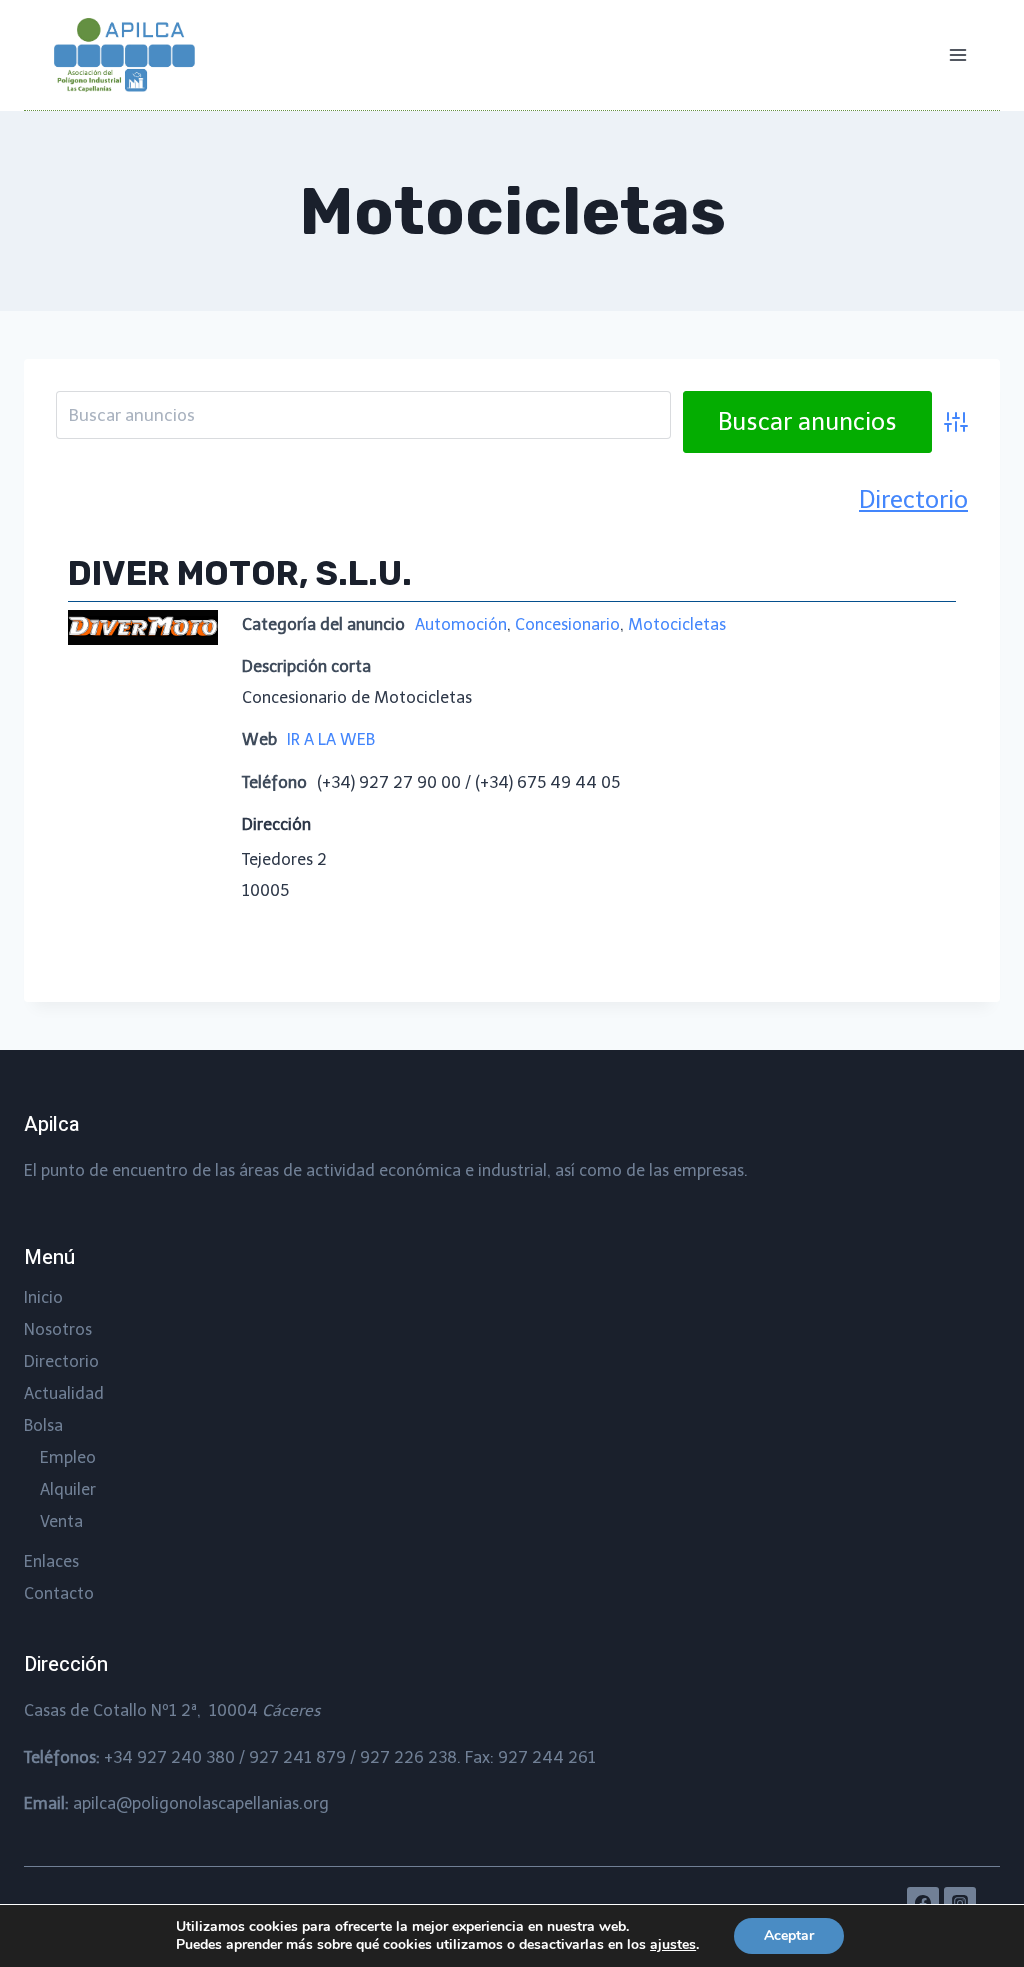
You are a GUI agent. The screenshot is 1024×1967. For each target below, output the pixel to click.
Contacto (59, 1593)
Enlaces (51, 1561)
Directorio (913, 499)
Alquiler (68, 1489)
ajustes (673, 1945)
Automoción (461, 624)
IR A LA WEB (331, 739)
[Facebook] (923, 1903)
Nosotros (58, 1329)
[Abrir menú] (957, 54)
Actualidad (64, 1393)
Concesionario (567, 624)
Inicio (43, 1297)
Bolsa (43, 1425)
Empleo (68, 1457)
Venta (61, 1521)
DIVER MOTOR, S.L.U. (240, 573)
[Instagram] (960, 1903)
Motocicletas (677, 624)
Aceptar (789, 1935)
